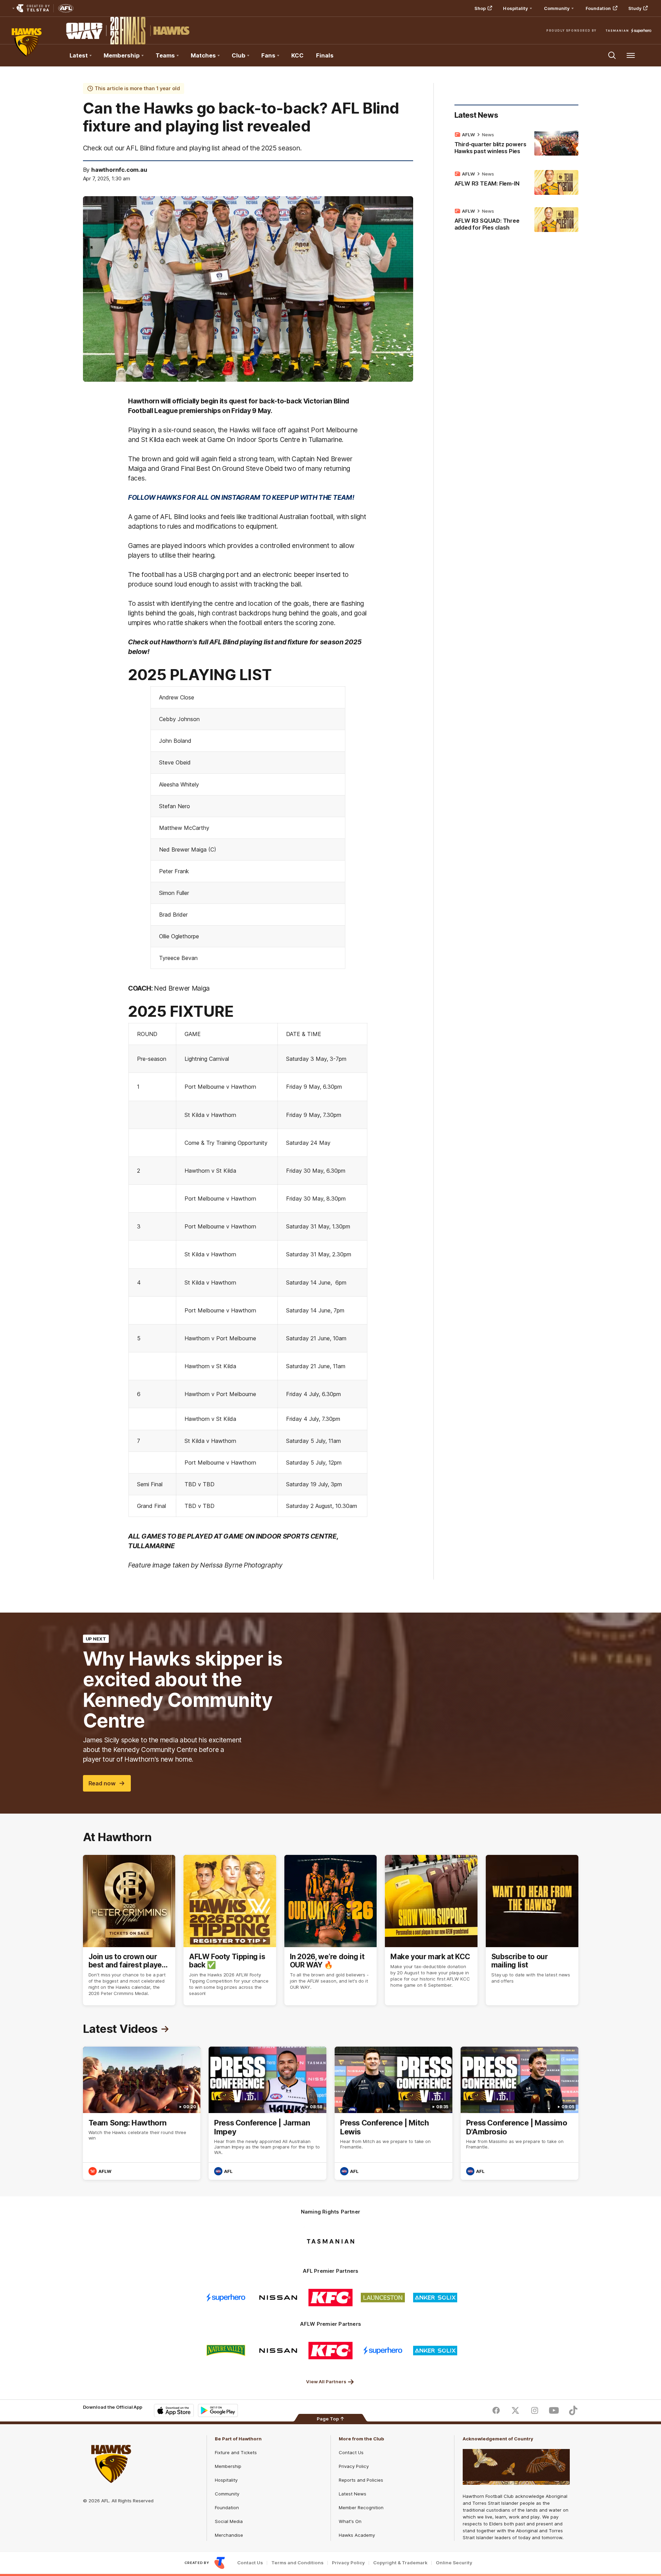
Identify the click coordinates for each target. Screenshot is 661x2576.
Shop (480, 8)
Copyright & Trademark (400, 2563)
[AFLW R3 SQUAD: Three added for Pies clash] (516, 221)
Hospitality (226, 2480)
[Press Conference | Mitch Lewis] (394, 2113)
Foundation (598, 8)
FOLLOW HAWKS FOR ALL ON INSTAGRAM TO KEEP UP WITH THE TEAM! (242, 497)
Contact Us (351, 2452)
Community (227, 2494)
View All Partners (326, 2382)
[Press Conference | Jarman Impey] (267, 2113)
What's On (350, 2521)
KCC (297, 55)
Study (635, 8)
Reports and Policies (361, 2480)
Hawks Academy (357, 2535)
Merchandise (229, 2535)
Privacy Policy (354, 2466)
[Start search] (612, 55)
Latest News (353, 2494)
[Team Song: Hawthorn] (142, 2113)
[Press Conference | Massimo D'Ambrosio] (520, 2113)
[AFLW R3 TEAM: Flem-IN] (516, 182)
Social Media (229, 2521)
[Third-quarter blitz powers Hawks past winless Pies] (516, 144)
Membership (228, 2466)
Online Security (454, 2563)
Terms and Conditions (297, 2563)
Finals (325, 55)
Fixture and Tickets (236, 2452)
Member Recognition (361, 2508)
